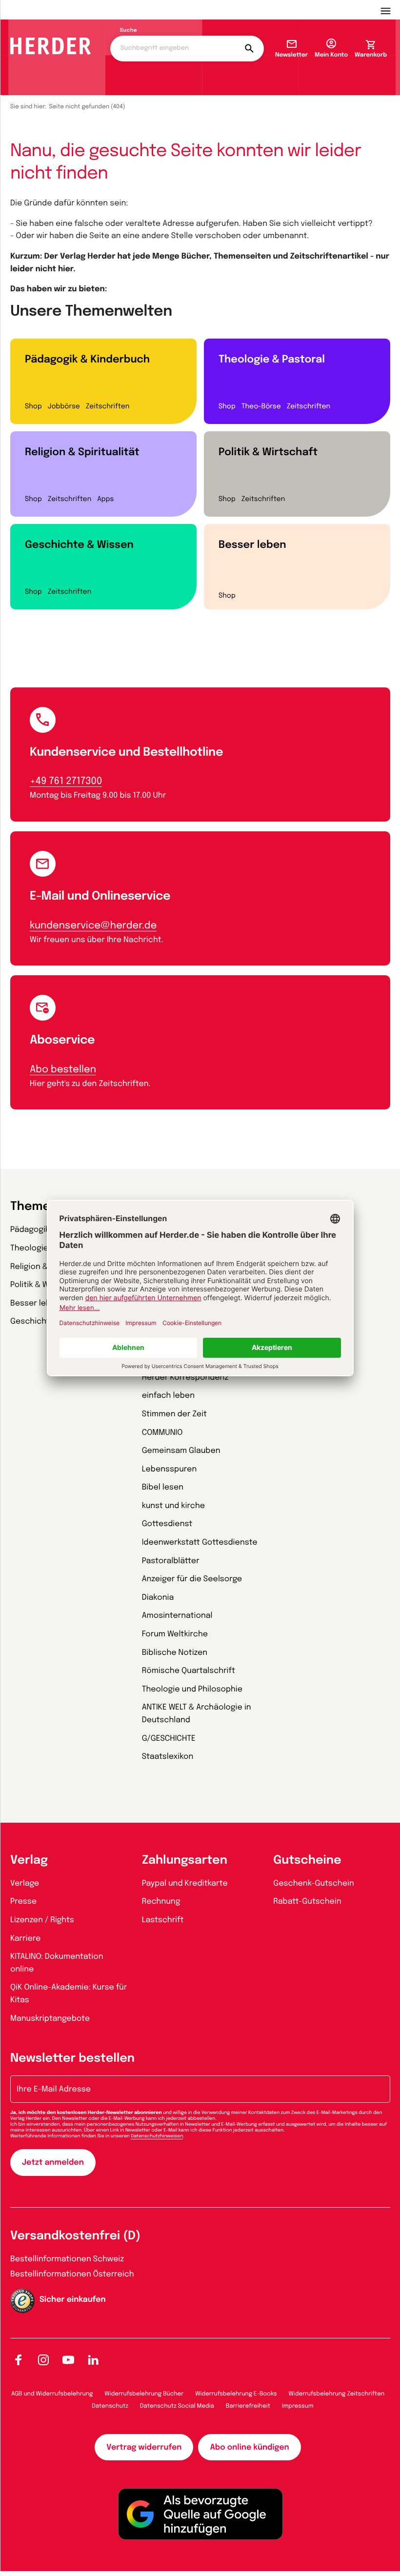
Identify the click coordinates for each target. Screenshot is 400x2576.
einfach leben (168, 1396)
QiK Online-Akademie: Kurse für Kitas (69, 1994)
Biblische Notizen (175, 1653)
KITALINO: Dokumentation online (57, 1963)
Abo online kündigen (249, 2447)
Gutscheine (307, 1861)
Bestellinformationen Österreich (72, 2274)
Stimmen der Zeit (175, 1414)
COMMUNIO (162, 1433)
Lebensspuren (170, 1469)
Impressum (298, 2406)
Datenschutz (110, 2406)
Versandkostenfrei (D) (75, 2236)
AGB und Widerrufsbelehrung (52, 2394)
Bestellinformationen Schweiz (67, 2259)
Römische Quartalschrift (189, 1671)
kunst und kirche (173, 1506)
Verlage (25, 1883)
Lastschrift (163, 1920)
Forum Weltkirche (175, 1634)
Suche (129, 31)
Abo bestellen (63, 1070)
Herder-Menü (390, 10)
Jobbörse (64, 407)
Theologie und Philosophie (192, 1689)
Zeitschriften (108, 407)
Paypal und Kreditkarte (185, 1883)
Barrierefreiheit (248, 2406)
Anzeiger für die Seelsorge (192, 1579)
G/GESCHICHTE (169, 1739)
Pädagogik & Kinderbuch (87, 360)
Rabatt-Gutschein (307, 1902)
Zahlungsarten (185, 1861)
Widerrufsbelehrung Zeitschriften (337, 2394)
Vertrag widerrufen (144, 2447)
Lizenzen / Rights (42, 1920)
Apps (105, 500)
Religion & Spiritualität (82, 452)
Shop (33, 407)
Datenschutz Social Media (177, 2406)
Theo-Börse (261, 407)
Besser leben (252, 545)
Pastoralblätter (171, 1561)
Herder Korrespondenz (185, 1378)
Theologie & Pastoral (272, 360)
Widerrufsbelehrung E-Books (236, 2394)
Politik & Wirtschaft (268, 452)
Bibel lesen (163, 1487)
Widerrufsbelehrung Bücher (144, 2394)
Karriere (25, 1939)
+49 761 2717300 (66, 781)
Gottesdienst (167, 1524)
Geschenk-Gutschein (313, 1883)
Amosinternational (177, 1616)
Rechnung (161, 1902)
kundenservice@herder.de (93, 926)
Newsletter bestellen (72, 2059)
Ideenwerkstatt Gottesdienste (200, 1542)
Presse (23, 1902)
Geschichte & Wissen (79, 545)
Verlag (29, 1861)
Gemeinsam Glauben (181, 1451)
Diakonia (158, 1598)
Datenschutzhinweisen (157, 2136)
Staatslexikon (168, 1757)
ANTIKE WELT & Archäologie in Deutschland (197, 1714)
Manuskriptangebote (50, 2019)
